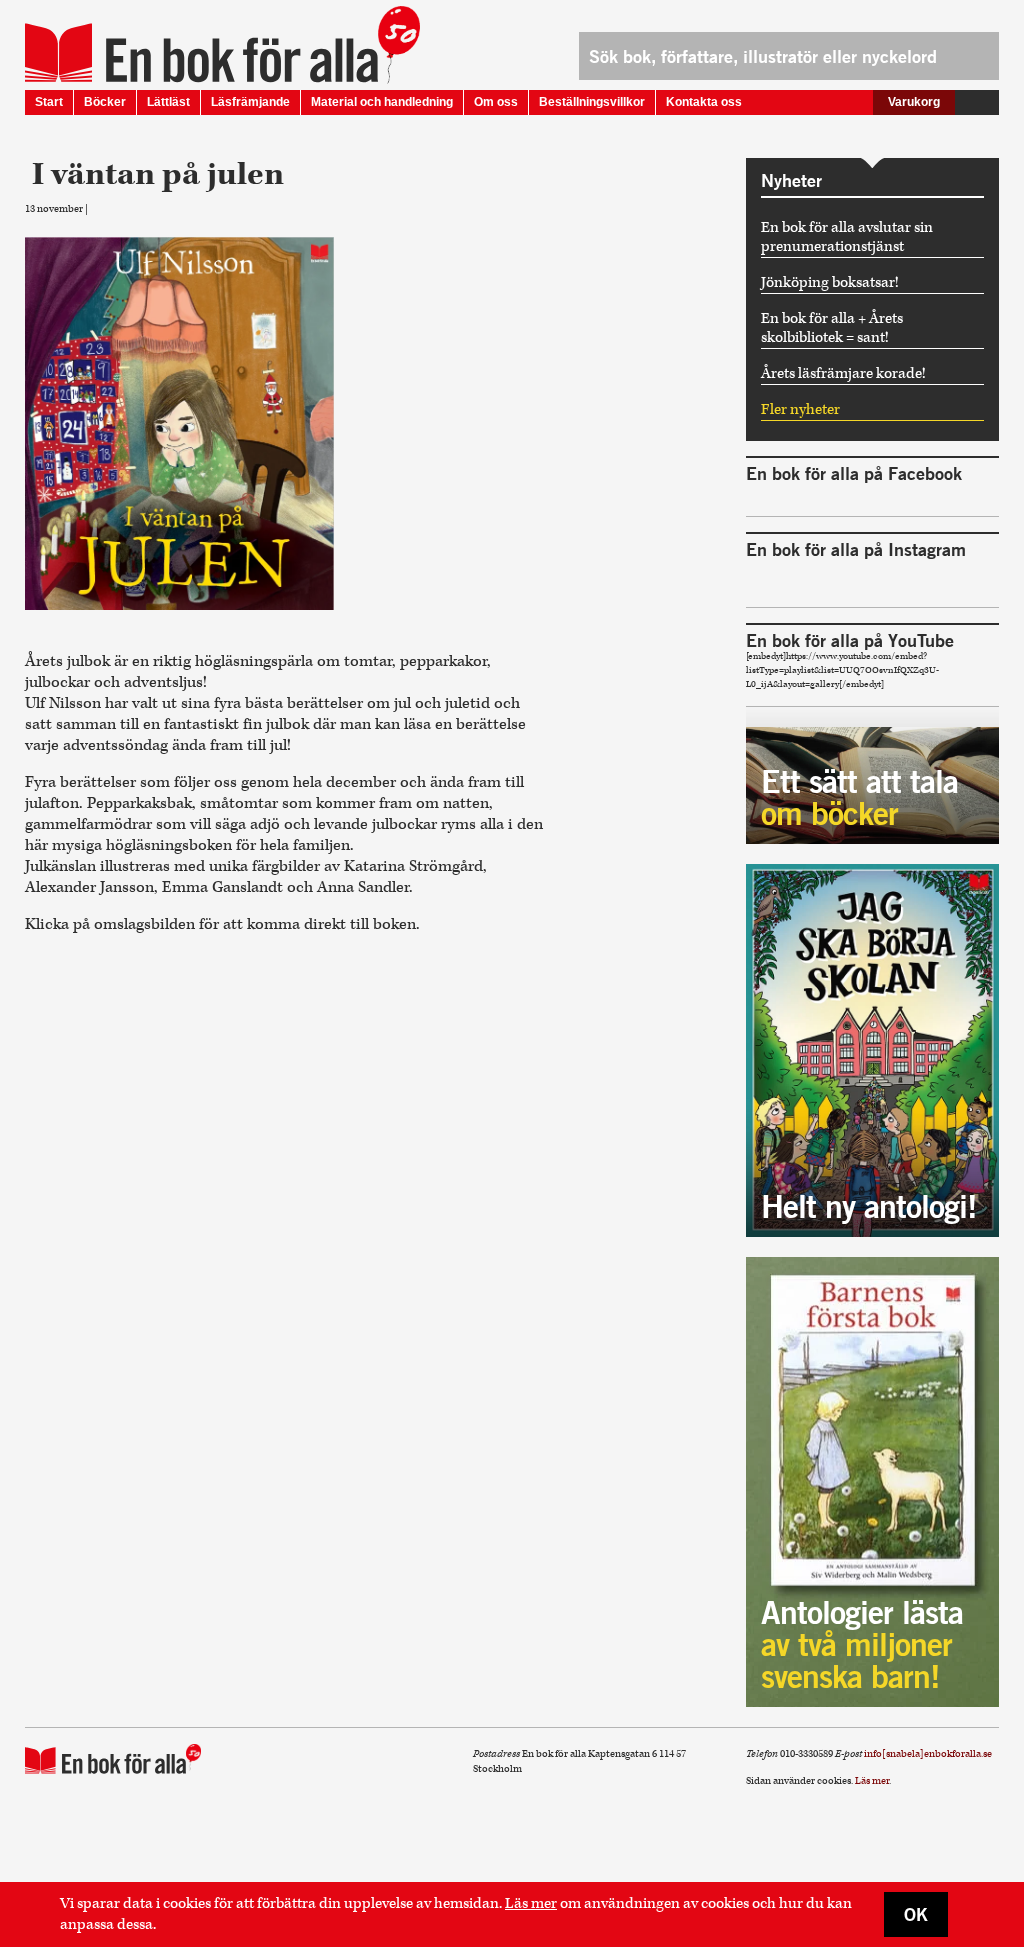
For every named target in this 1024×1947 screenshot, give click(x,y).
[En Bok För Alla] (201, 53)
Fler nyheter (800, 409)
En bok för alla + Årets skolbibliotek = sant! (832, 328)
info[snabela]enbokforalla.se (928, 1754)
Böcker (105, 102)
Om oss (496, 102)
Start (49, 102)
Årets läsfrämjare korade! (843, 373)
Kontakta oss (704, 102)
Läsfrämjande (250, 102)
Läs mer (531, 1903)
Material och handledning (382, 102)
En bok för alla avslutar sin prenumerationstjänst (847, 237)
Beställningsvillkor (592, 102)
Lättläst (168, 102)
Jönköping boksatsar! (830, 282)
